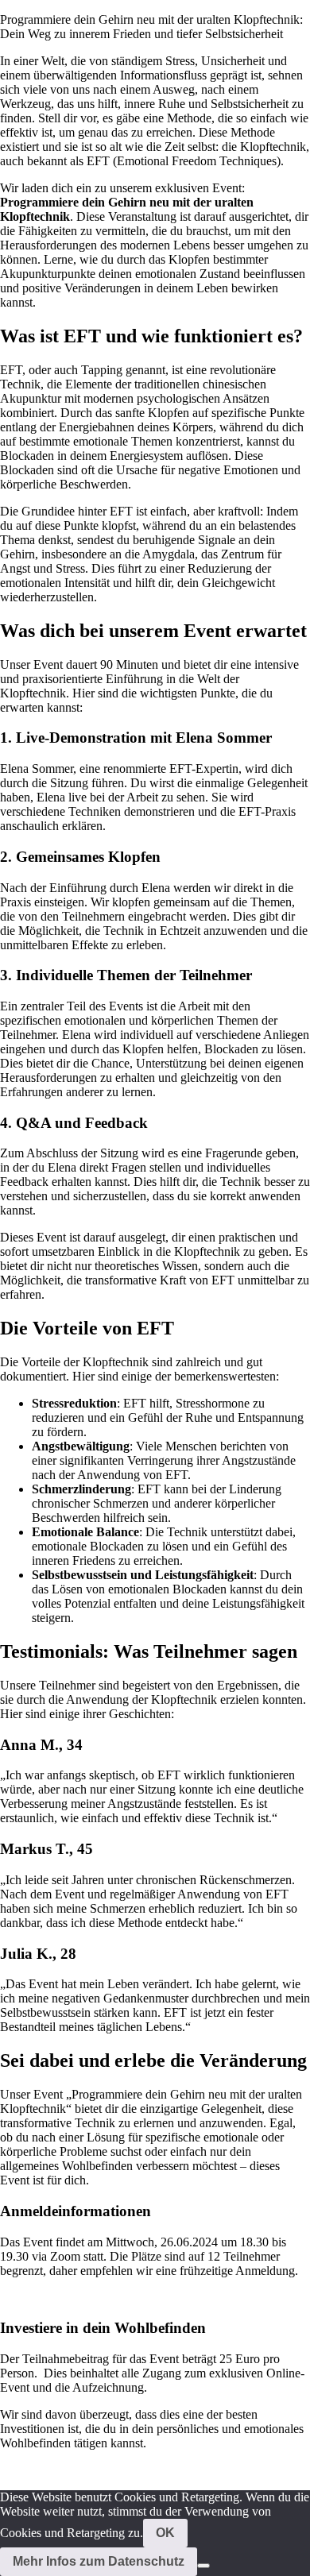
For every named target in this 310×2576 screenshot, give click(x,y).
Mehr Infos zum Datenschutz (99, 2561)
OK (165, 2533)
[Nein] (203, 2566)
